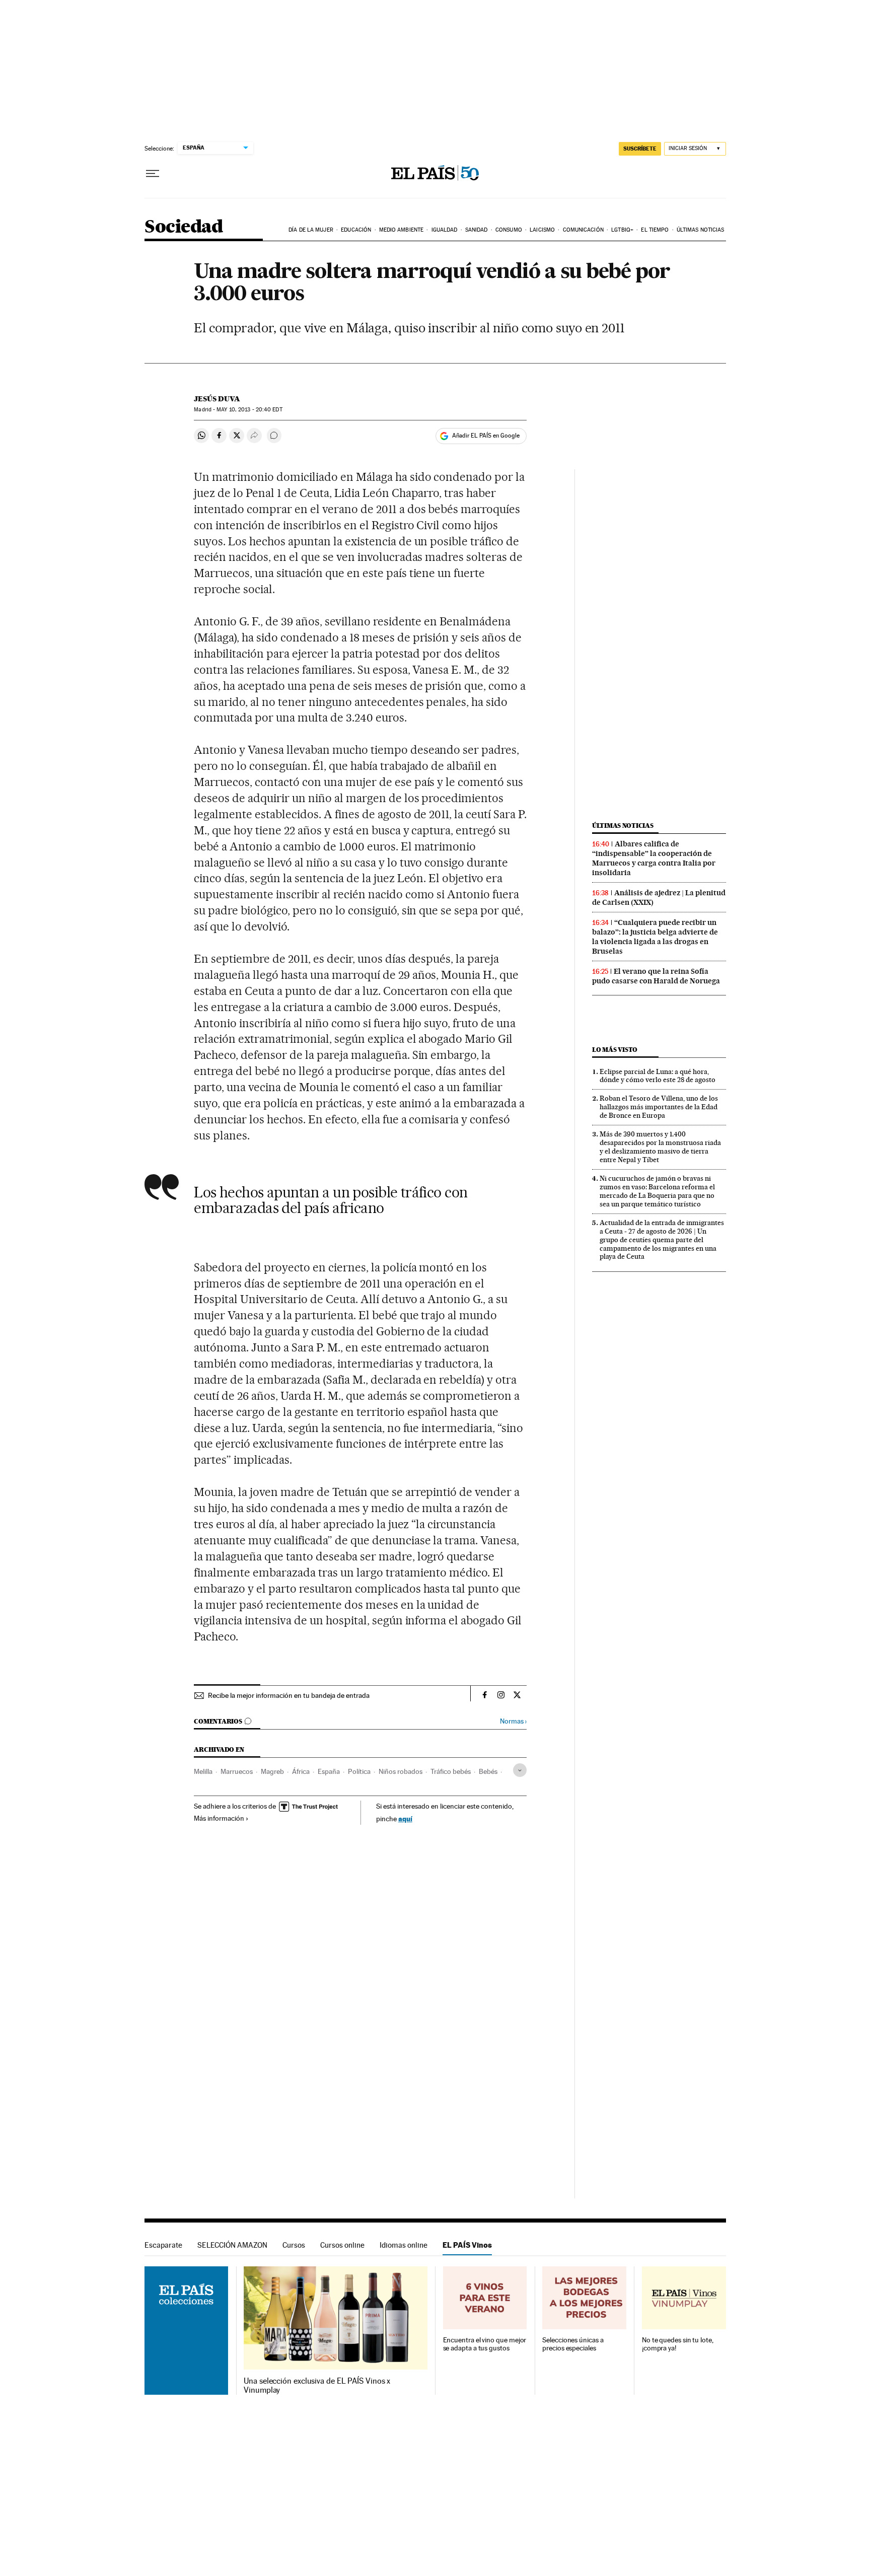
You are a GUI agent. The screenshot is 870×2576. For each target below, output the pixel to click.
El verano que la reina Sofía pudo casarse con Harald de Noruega (656, 976)
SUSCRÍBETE (640, 149)
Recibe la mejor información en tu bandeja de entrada (289, 1695)
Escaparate (163, 2245)
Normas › (513, 1721)
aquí (405, 1818)
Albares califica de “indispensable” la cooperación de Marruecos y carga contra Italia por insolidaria (654, 858)
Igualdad (445, 230)
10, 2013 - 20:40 (249, 410)
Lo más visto (615, 1050)
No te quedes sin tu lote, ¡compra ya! (678, 2344)
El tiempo (655, 230)
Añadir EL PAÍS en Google (486, 436)
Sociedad (184, 227)
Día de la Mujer (311, 230)
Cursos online (342, 2245)
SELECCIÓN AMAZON (232, 2245)
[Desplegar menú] (153, 174)
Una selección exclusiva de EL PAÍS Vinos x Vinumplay (317, 2386)
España (329, 1771)
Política (359, 1771)
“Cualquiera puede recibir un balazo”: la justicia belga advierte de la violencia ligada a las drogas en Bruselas (655, 937)
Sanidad (477, 230)
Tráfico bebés (451, 1771)
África (301, 1771)
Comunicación (583, 230)
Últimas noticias (701, 230)
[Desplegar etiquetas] (520, 1770)
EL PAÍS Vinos (467, 2245)
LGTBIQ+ (622, 230)
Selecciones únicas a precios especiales (573, 2344)
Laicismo (542, 230)
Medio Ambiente (401, 230)
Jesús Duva (217, 399)
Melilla (203, 1771)
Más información (219, 1818)
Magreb (272, 1771)
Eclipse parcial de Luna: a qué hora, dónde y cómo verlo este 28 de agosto (658, 1076)
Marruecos (237, 1771)
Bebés (488, 1771)
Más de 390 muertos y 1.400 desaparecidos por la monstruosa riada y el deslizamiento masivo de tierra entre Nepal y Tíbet (660, 1147)
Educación (356, 230)
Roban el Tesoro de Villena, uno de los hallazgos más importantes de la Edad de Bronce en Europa (659, 1107)
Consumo (509, 230)
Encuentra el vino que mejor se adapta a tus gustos (485, 2344)
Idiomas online (404, 2245)
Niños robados (401, 1771)
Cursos (294, 2245)
